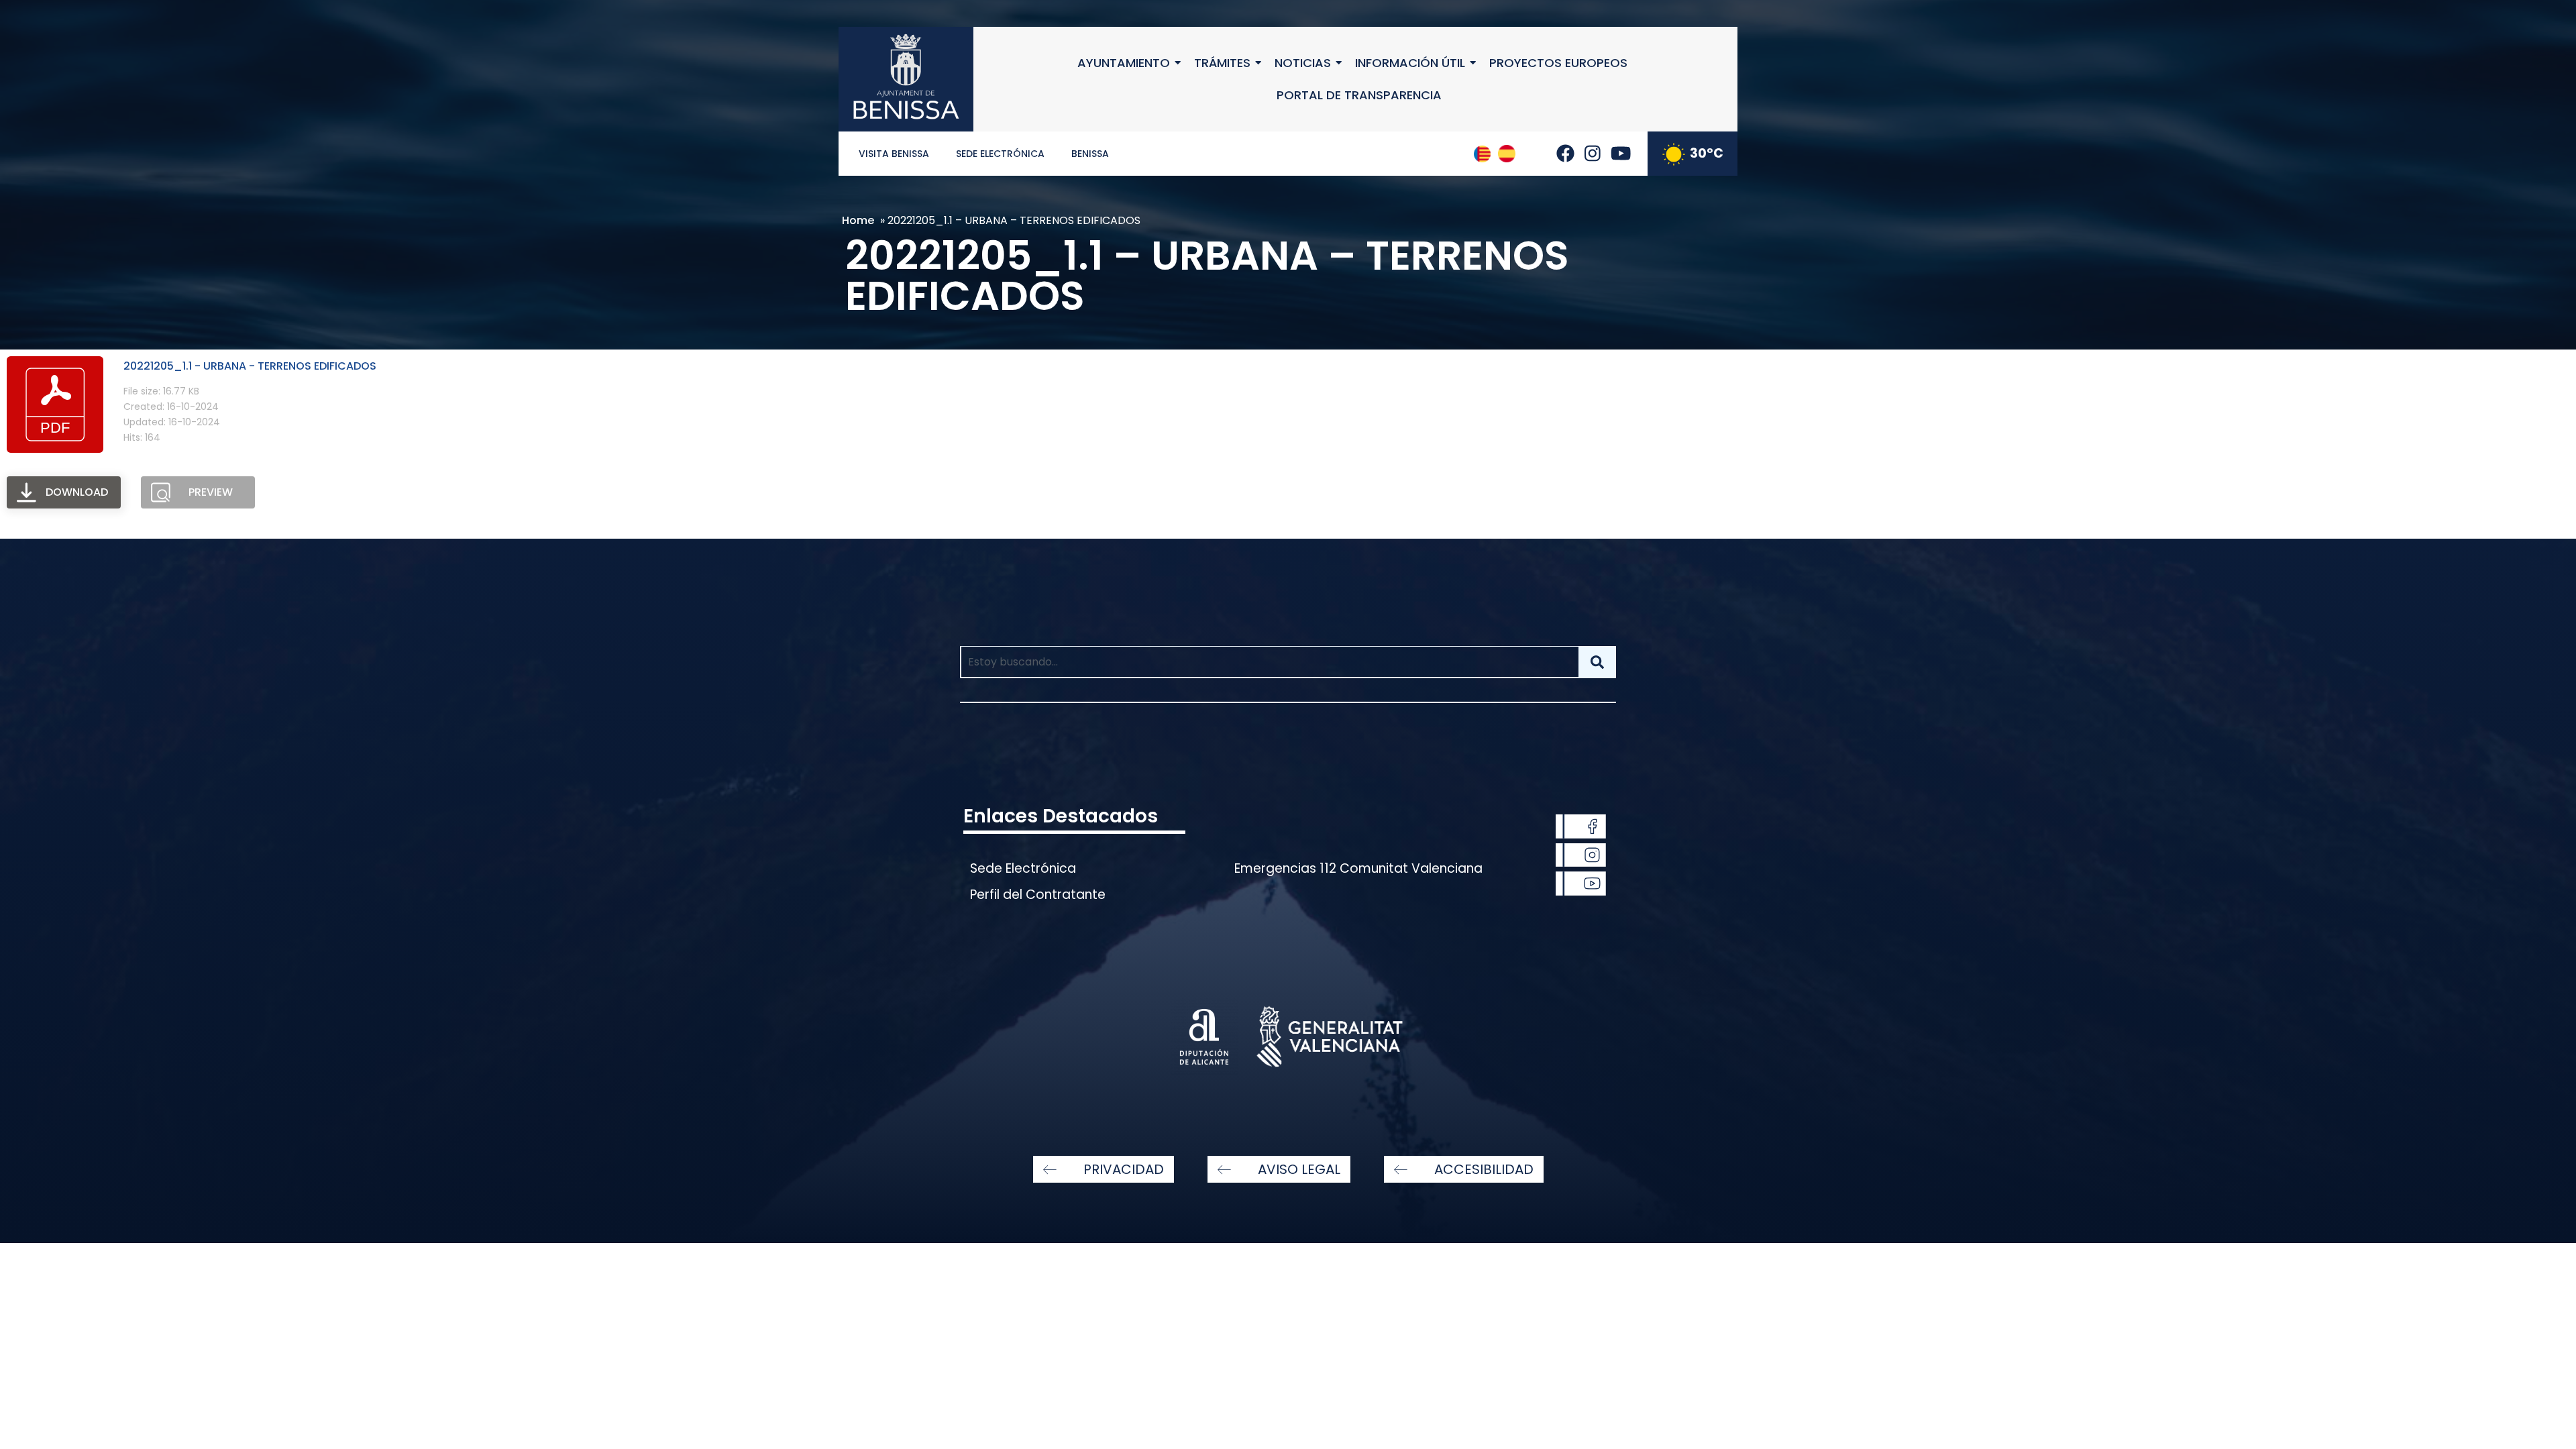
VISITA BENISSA (894, 154)
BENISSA (1090, 154)
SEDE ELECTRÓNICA (1000, 154)
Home (858, 220)
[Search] (1597, 662)
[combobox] (1269, 662)
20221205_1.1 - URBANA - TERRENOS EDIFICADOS (250, 366)
